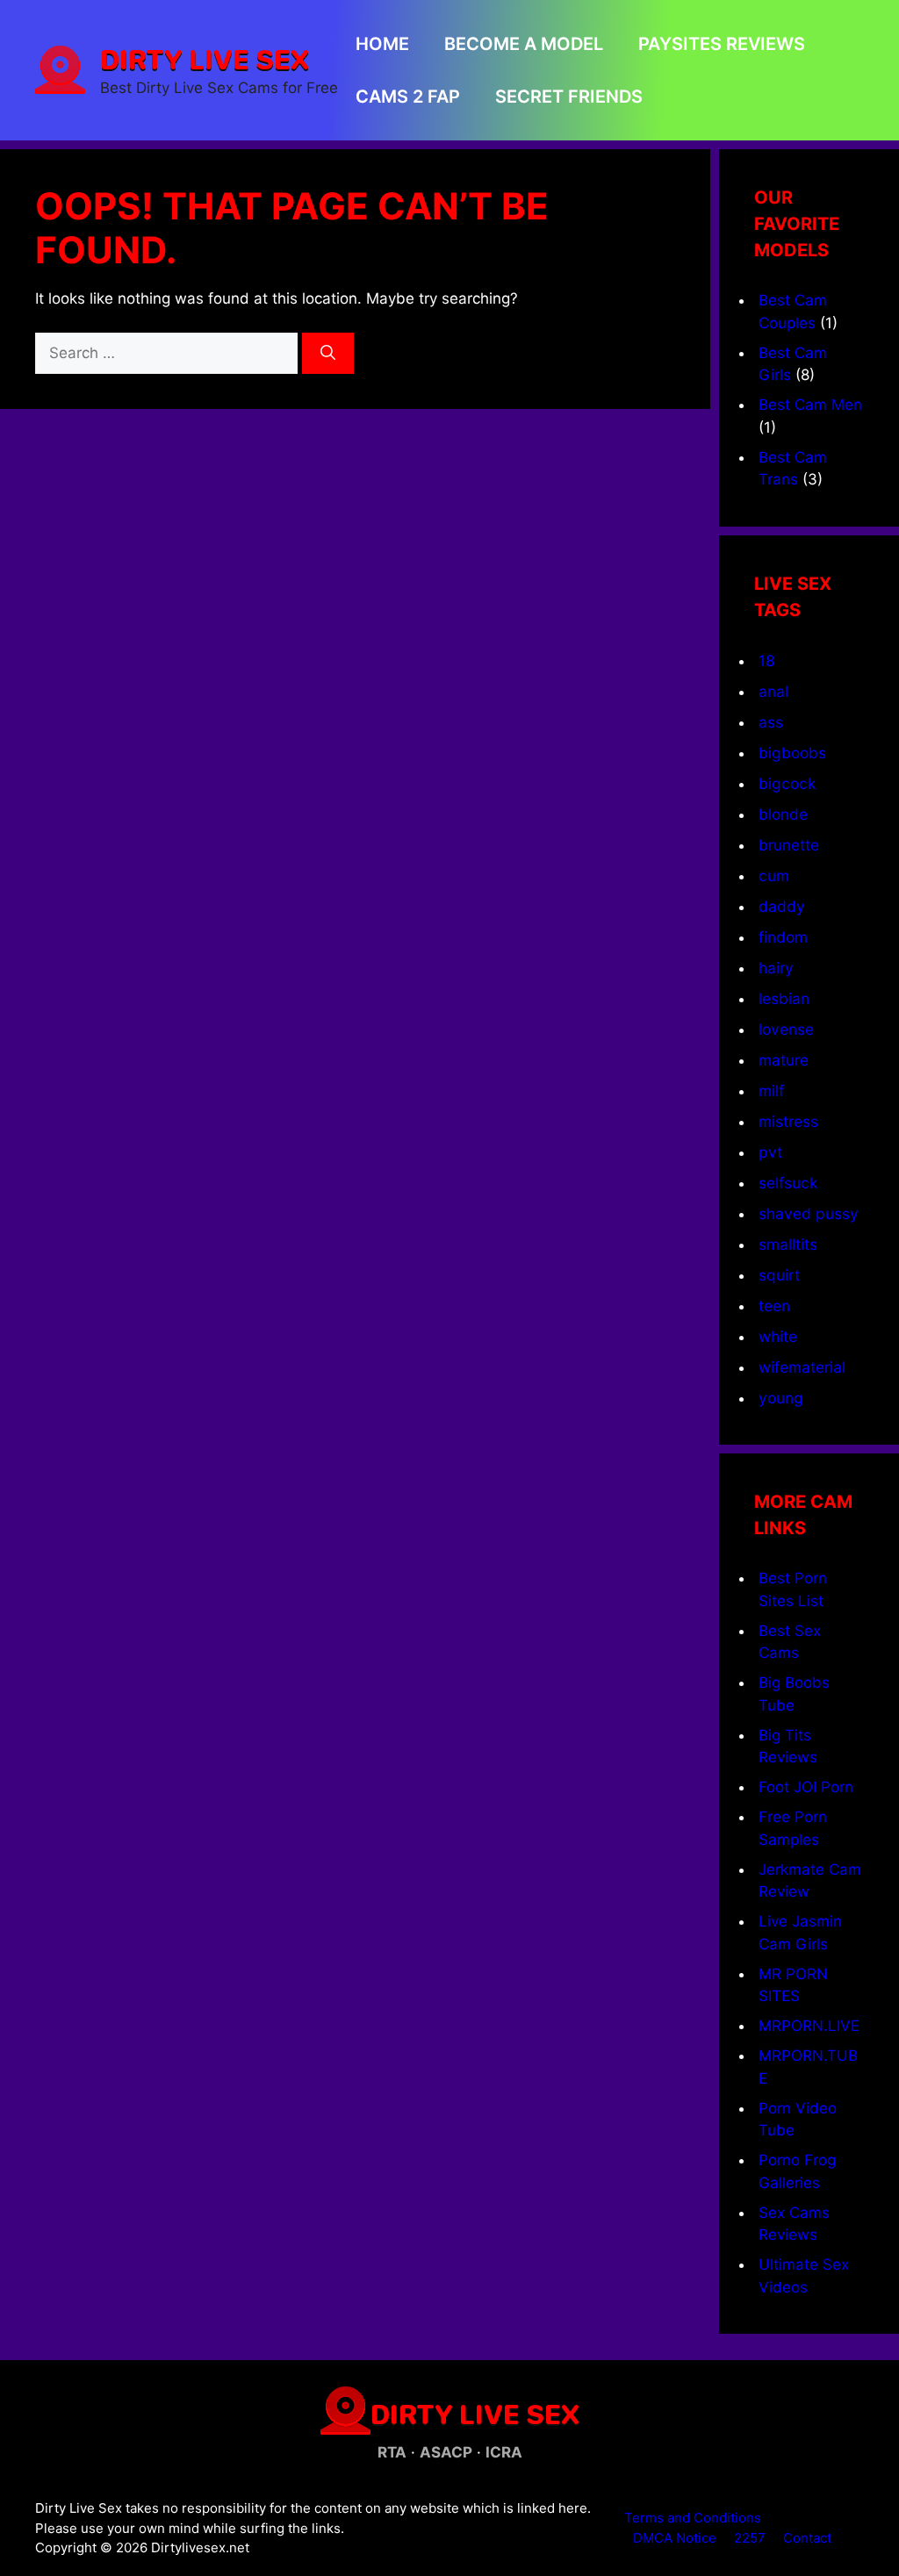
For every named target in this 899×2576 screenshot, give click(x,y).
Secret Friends (569, 97)
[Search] (328, 354)
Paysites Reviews (722, 44)
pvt (770, 1152)
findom (783, 937)
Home (382, 44)
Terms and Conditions (693, 2518)
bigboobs (792, 753)
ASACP (446, 2452)
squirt (779, 1275)
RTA (392, 2452)
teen (774, 1306)
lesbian (784, 998)
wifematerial (802, 1367)
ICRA (504, 2452)
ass (771, 722)
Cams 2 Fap (408, 97)
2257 (750, 2538)
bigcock (787, 783)
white (778, 1336)
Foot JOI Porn (806, 1787)
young (781, 1398)
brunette (789, 845)
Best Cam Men (810, 405)
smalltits (788, 1244)
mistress (788, 1121)
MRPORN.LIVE (809, 2026)
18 (767, 660)
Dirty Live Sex (205, 59)
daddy (782, 906)
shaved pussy (809, 1213)
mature (784, 1060)
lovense (786, 1029)
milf (771, 1091)
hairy (776, 968)
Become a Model (524, 44)
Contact (807, 2538)
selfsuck (788, 1183)
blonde (783, 814)
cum (774, 875)
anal (773, 691)
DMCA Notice (675, 2538)
